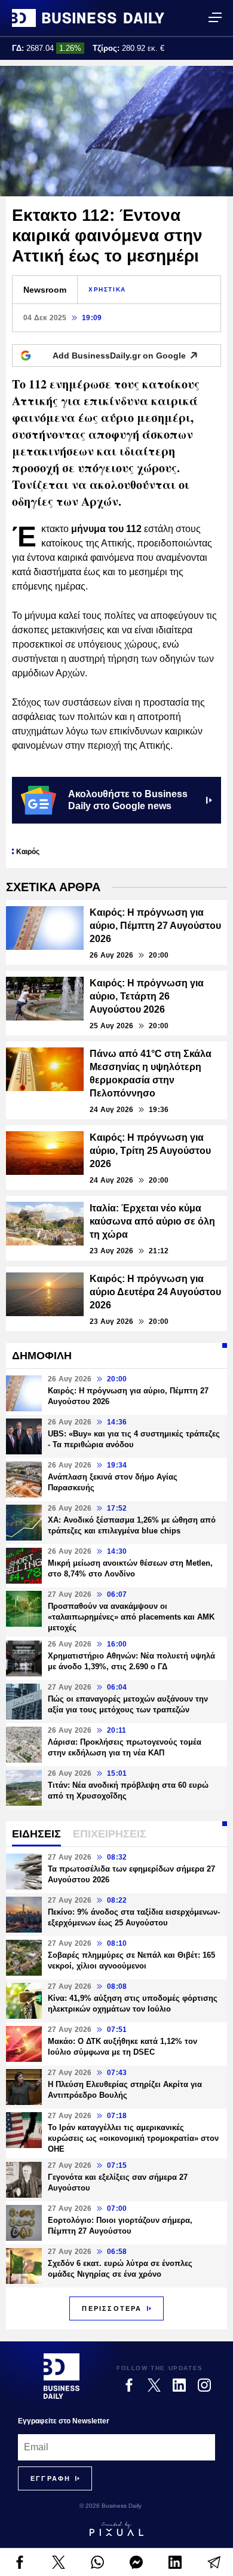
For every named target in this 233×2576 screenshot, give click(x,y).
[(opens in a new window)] (19, 2562)
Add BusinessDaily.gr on (119, 356)
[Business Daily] (88, 18)
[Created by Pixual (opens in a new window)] (116, 2529)
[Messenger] (136, 2562)
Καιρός (28, 852)
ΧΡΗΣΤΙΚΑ (107, 289)
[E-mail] (214, 2562)
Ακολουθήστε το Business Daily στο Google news (128, 800)
